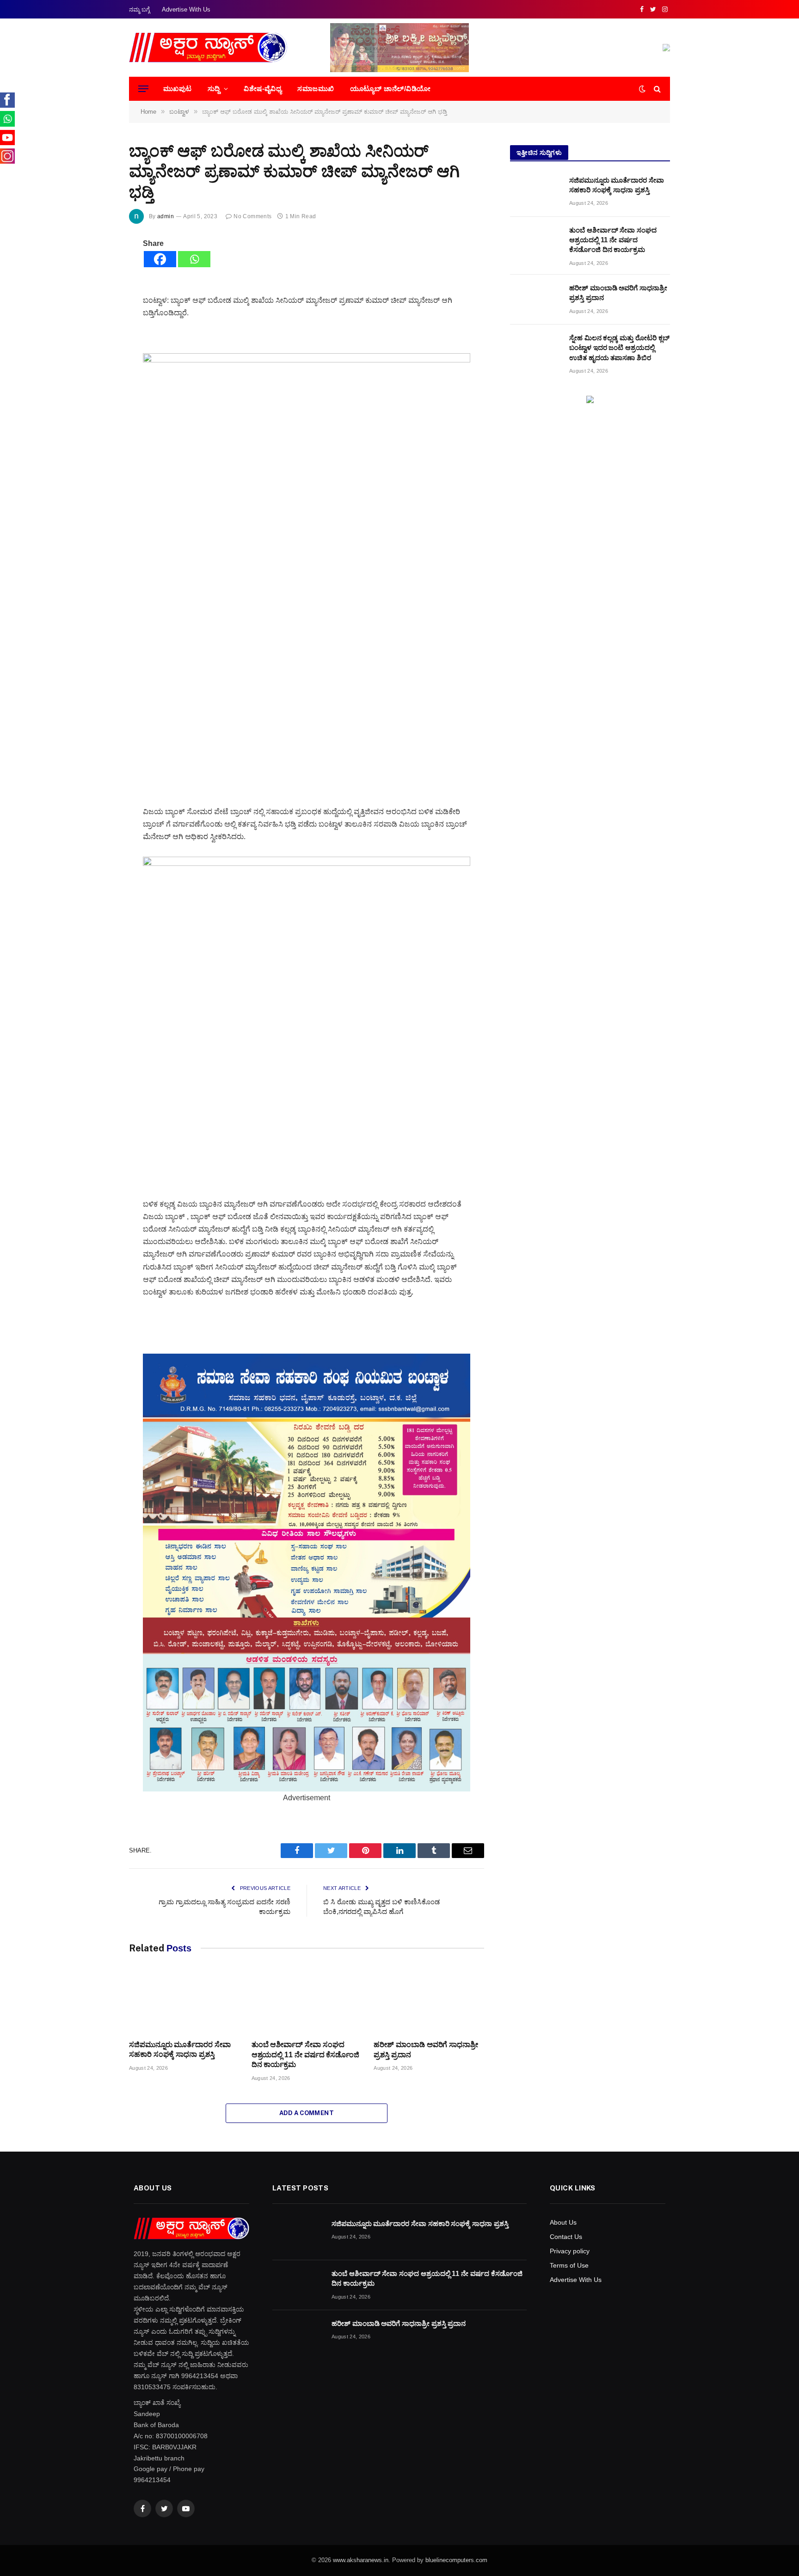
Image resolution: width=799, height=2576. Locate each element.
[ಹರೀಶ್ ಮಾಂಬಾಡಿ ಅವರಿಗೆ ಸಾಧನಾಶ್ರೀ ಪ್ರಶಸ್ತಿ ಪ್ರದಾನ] (429, 2001)
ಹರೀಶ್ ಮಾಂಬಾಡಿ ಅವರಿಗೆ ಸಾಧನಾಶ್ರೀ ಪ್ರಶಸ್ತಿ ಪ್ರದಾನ (426, 2050)
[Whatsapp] (194, 259)
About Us (563, 2222)
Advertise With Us (186, 9)
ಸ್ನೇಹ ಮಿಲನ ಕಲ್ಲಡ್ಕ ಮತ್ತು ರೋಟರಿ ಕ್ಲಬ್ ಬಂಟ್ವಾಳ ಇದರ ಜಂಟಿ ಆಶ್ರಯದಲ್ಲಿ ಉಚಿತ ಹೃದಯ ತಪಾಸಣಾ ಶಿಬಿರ (619, 348)
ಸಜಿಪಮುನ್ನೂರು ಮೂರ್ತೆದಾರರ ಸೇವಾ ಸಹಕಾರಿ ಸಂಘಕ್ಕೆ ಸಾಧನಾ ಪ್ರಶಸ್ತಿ (180, 2050)
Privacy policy (570, 2251)
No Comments (252, 216)
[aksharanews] (208, 48)
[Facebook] (160, 259)
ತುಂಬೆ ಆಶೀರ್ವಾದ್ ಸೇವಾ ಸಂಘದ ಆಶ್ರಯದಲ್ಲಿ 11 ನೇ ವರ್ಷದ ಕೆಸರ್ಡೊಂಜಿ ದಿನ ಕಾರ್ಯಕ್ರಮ (305, 2055)
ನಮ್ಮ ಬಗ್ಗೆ (139, 9)
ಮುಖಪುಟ (178, 89)
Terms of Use (569, 2265)
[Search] (656, 89)
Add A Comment (307, 2113)
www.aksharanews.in (361, 2560)
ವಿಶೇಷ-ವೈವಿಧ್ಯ (263, 89)
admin (166, 216)
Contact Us (566, 2237)
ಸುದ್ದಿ (214, 89)
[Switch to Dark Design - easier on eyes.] (642, 89)
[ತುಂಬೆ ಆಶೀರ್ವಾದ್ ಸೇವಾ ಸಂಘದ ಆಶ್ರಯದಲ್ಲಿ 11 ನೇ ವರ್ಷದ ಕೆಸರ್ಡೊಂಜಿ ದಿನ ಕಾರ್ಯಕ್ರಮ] (307, 2001)
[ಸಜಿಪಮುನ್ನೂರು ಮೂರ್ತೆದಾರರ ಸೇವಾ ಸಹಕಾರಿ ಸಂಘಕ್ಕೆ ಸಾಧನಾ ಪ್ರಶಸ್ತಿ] (184, 2001)
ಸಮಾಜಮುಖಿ (316, 89)
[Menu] (143, 89)
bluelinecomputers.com (456, 2560)
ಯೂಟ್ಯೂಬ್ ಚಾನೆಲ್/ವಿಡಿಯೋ (390, 89)
